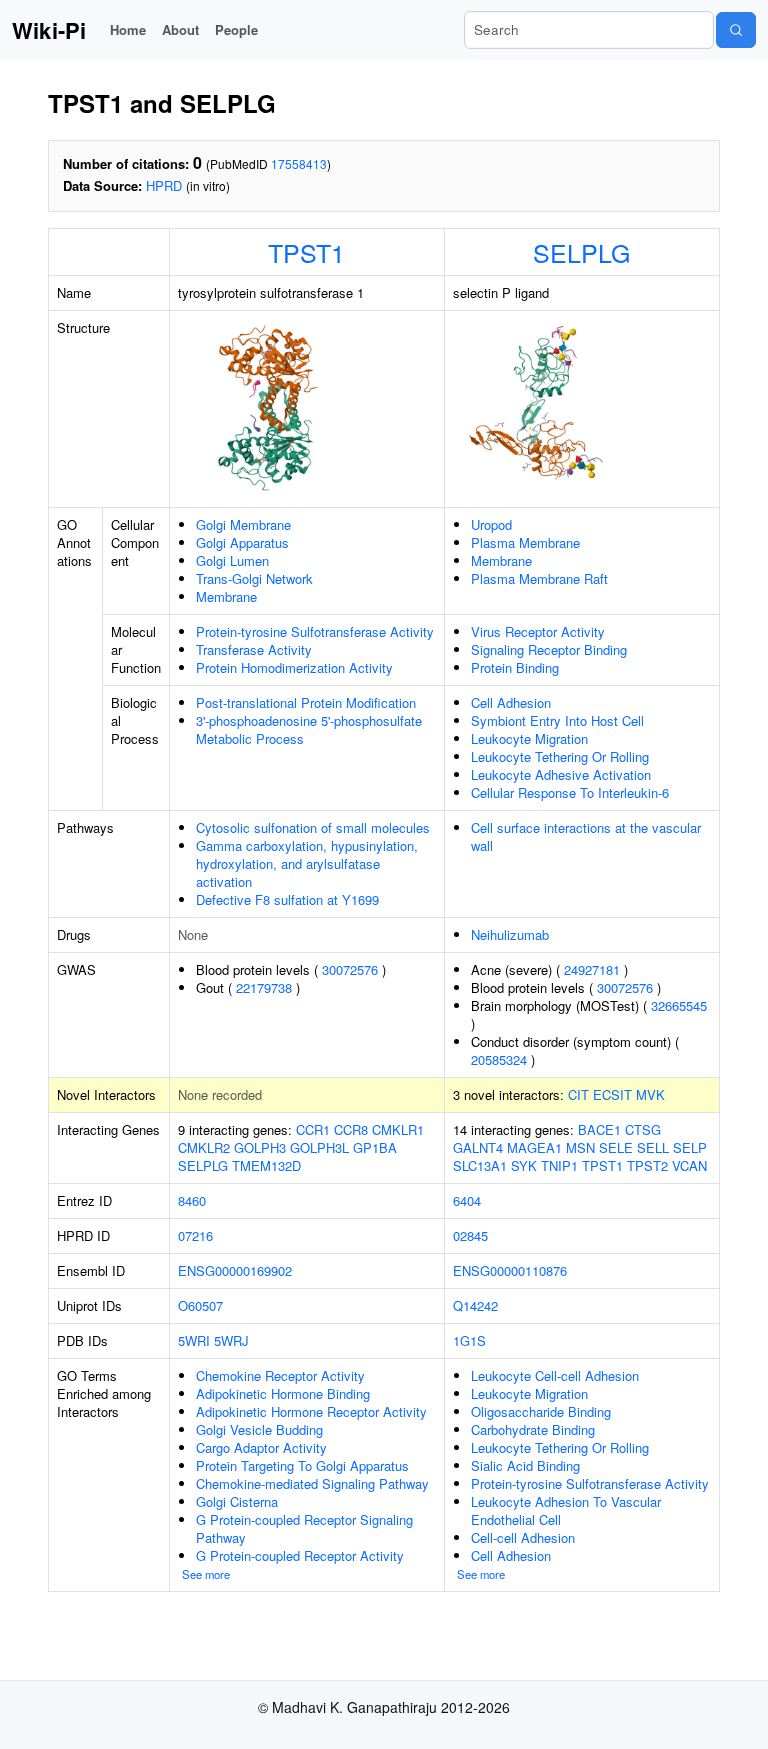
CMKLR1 (398, 1129)
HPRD (164, 185)
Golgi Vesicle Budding (259, 1429)
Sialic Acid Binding (525, 1465)
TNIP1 (559, 1165)
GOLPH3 (260, 1147)
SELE (616, 1147)
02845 (470, 1235)
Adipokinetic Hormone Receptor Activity (311, 1411)
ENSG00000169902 (235, 1270)
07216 (195, 1235)
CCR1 (313, 1129)
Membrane (226, 596)
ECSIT (612, 1094)
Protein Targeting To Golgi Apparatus (302, 1465)
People (236, 29)
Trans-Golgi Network (254, 578)
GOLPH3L (319, 1147)
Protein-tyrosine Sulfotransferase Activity (315, 631)
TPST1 (306, 252)
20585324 (499, 1059)
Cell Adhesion (511, 702)
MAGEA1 (534, 1147)
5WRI (194, 1340)
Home (128, 29)
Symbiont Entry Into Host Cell (557, 720)
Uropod (491, 524)
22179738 (264, 987)
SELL (653, 1147)
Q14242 (475, 1305)
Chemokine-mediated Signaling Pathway (312, 1483)
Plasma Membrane (525, 542)
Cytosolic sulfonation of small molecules (313, 827)
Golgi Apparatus (242, 542)
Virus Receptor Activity (538, 631)
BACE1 (599, 1129)
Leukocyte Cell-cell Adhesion (555, 1375)
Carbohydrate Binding (533, 1429)
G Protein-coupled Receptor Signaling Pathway (304, 1528)
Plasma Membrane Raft (539, 578)
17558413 (299, 163)
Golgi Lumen (232, 560)
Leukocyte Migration (529, 738)
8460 (192, 1200)
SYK (524, 1165)
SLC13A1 (480, 1165)
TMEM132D (266, 1165)
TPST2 (647, 1165)
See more (206, 1574)
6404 (467, 1200)
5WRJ (231, 1340)
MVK (650, 1094)
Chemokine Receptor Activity (280, 1375)
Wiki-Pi (49, 30)
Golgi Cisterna (237, 1501)
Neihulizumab (510, 934)
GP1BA (375, 1147)
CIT (578, 1094)
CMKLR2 (204, 1147)
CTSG (643, 1129)
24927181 (592, 969)
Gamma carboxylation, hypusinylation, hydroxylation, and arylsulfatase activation (307, 863)
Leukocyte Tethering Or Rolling (560, 756)
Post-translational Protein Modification (306, 702)
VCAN (689, 1165)
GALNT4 (478, 1147)
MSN (580, 1147)
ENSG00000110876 (510, 1270)
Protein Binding (515, 667)
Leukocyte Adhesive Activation (561, 774)
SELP (690, 1147)
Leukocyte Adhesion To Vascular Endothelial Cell (566, 1510)
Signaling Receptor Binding (549, 649)
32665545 (679, 1005)
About (180, 29)
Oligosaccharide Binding (541, 1411)
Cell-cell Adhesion (523, 1537)
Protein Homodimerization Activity (294, 667)
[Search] (736, 30)
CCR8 (351, 1129)
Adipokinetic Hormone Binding (283, 1393)
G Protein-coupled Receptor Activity (300, 1555)
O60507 (200, 1305)
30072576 (350, 969)
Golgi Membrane (243, 524)
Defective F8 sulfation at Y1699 (287, 899)
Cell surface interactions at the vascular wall (586, 836)
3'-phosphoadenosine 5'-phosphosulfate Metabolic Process (309, 729)
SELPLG (581, 252)
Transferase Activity (254, 649)
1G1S (469, 1340)
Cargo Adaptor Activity (261, 1447)
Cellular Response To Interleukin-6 (570, 792)
